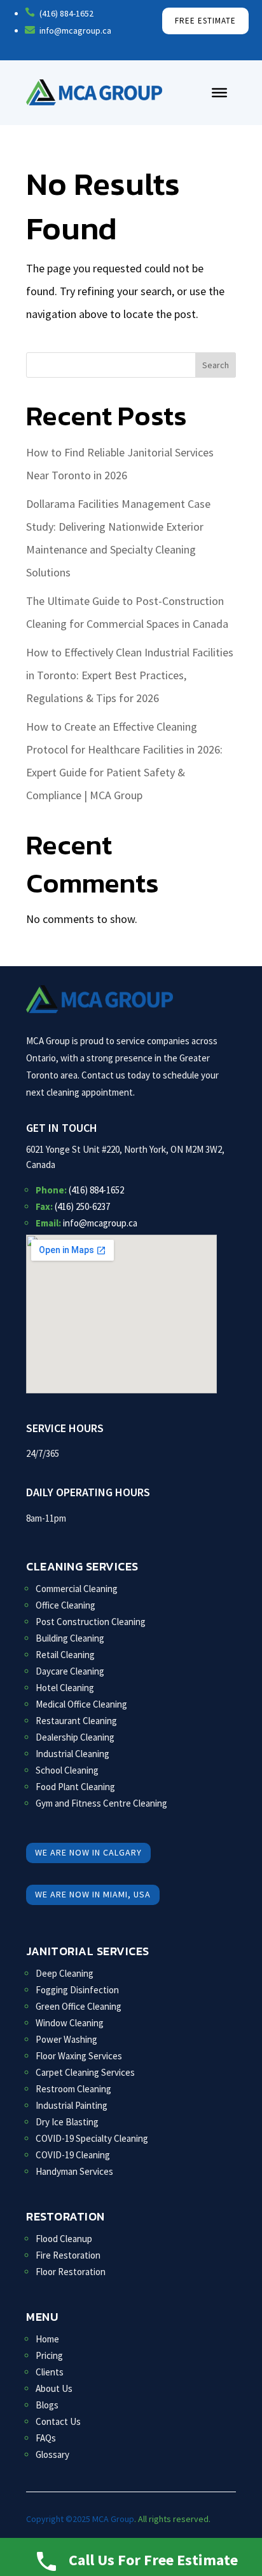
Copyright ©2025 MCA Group (80, 2519)
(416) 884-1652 (96, 1190)
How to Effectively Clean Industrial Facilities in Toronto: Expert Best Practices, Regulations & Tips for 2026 (130, 675)
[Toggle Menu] (219, 93)
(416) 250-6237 (82, 1206)
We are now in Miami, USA (93, 1894)
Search (216, 365)
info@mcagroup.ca (100, 1223)
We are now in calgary (88, 1852)
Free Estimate (205, 21)
